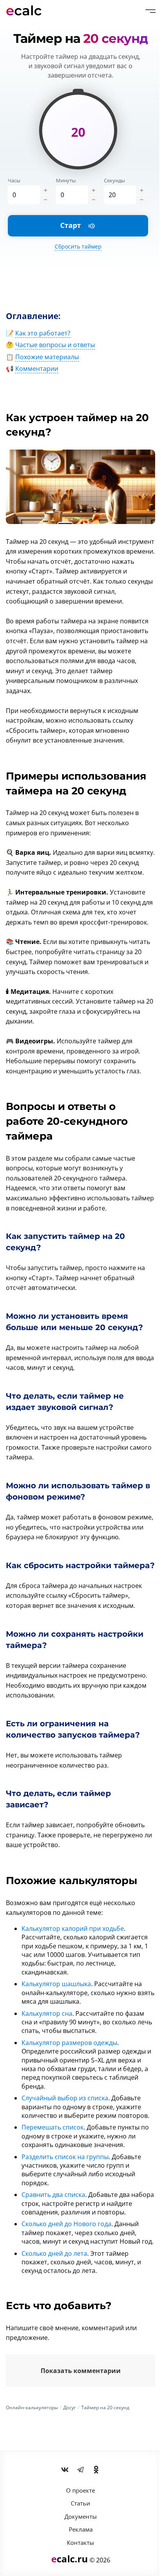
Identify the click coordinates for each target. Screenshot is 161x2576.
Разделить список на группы (65, 2157)
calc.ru (70, 2559)
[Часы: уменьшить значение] (46, 199)
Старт (78, 225)
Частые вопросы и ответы (55, 345)
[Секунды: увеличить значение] (142, 190)
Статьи (80, 2503)
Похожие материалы (47, 357)
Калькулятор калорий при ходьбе (73, 1928)
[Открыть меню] (150, 11)
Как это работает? (43, 333)
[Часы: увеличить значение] (46, 190)
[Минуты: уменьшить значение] (94, 199)
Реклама (81, 2529)
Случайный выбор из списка (65, 2098)
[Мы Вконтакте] (65, 2470)
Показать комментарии (81, 2371)
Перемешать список (53, 2127)
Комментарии (37, 369)
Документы (81, 2516)
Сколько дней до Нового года (66, 2224)
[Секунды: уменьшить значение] (142, 199)
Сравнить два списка (53, 2195)
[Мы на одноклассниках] (96, 2470)
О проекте (80, 2490)
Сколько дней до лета (54, 2253)
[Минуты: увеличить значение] (94, 190)
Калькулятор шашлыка (56, 1984)
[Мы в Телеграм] (80, 2470)
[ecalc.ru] (27, 11)
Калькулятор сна (47, 2013)
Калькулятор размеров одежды (69, 2043)
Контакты (80, 2542)
